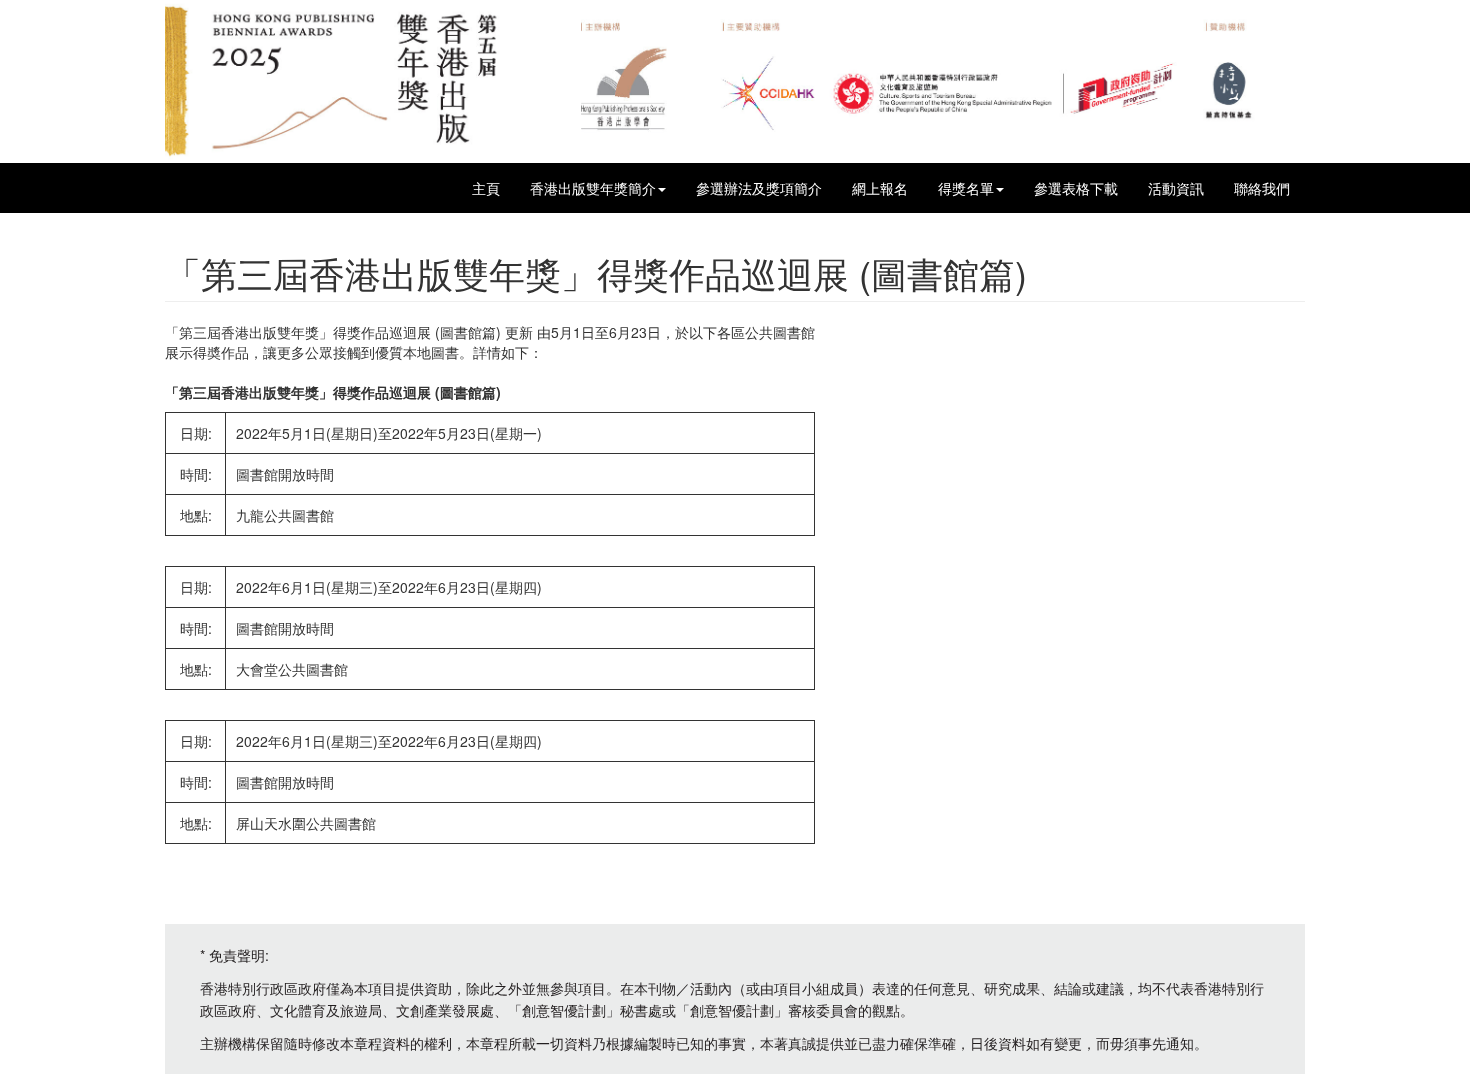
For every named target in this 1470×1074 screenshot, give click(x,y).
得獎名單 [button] (966, 188)
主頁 (486, 188)
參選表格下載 (1076, 188)
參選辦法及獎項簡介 (759, 188)
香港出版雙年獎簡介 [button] (593, 188)
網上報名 (880, 188)
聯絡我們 (1262, 188)
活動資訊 (1176, 188)
